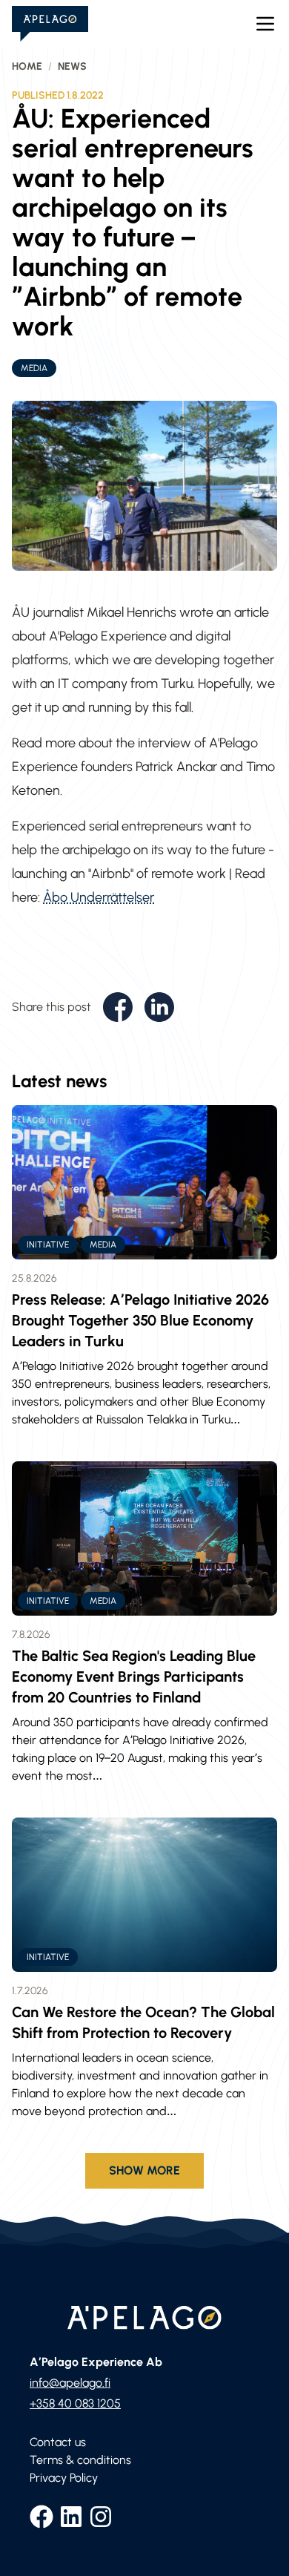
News (72, 66)
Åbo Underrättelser (99, 897)
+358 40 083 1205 (75, 2403)
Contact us (58, 2442)
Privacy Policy (64, 2478)
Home (27, 66)
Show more (144, 2170)
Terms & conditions (80, 2460)
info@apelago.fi (70, 2383)
